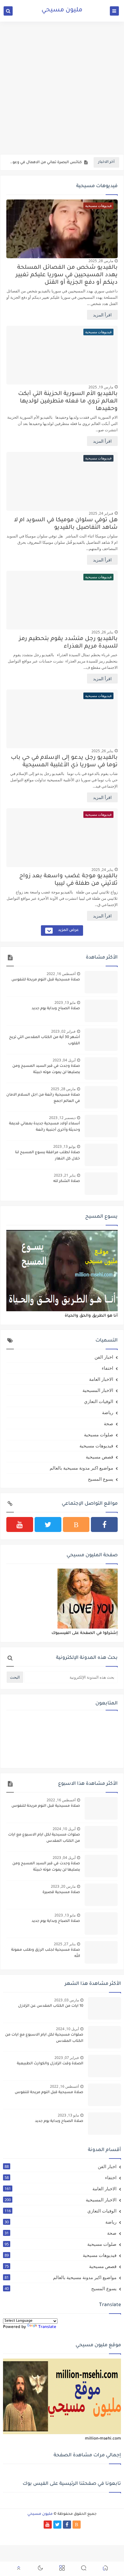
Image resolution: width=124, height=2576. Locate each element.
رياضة (108, 1412)
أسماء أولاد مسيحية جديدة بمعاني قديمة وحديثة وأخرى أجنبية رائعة (45, 1127)
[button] (105, 2569)
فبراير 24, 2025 (101, 513)
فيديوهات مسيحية (96, 1446)
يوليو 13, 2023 (64, 1146)
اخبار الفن (104, 1357)
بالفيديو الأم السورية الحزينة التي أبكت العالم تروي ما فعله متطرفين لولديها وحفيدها (68, 401)
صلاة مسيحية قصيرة (61, 1892)
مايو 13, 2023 (65, 1002)
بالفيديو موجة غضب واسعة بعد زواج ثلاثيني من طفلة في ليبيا (68, 880)
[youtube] (20, 1524)
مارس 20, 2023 (63, 1886)
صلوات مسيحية (99, 1435)
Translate (47, 2327)
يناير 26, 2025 (102, 632)
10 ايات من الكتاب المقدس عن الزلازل (51, 2006)
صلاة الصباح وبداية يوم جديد (56, 1009)
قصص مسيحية (99, 1457)
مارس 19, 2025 (101, 387)
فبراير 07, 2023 (67, 2058)
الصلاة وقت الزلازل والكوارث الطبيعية (50, 2064)
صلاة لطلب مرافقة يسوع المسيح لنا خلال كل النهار (48, 1156)
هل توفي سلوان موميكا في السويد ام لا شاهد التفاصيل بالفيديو (66, 524)
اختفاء (107, 1368)
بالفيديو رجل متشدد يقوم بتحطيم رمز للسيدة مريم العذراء (68, 643)
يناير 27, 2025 (65, 1944)
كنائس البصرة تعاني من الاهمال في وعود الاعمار (46, 163)
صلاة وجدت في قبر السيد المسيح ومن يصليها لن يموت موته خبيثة (46, 1069)
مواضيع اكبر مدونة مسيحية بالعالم (81, 1468)
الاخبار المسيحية (98, 1390)
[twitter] (48, 1524)
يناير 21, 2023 (65, 1175)
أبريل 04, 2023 (64, 1060)
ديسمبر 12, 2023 (62, 1118)
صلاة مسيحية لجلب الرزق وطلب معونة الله (46, 1953)
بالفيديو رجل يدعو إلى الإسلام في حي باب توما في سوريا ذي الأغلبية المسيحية (64, 761)
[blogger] (76, 1524)
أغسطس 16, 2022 (61, 974)
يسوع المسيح (101, 1479)
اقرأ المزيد (102, 315)
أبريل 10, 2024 (64, 1829)
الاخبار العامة (101, 1379)
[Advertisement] (62, 88)
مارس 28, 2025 (101, 261)
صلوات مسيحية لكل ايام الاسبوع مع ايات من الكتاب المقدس (44, 1838)
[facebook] (104, 1524)
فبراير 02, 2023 (63, 1031)
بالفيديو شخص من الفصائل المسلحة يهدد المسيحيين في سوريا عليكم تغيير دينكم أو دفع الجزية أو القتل (67, 275)
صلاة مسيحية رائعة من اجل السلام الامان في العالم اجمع (43, 1098)
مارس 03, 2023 (67, 2000)
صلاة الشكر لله (67, 1181)
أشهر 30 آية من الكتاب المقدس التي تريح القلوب (45, 1041)
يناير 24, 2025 (102, 870)
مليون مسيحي (62, 10)
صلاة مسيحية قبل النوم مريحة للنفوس (46, 980)
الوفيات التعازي (99, 1401)
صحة (108, 1423)
